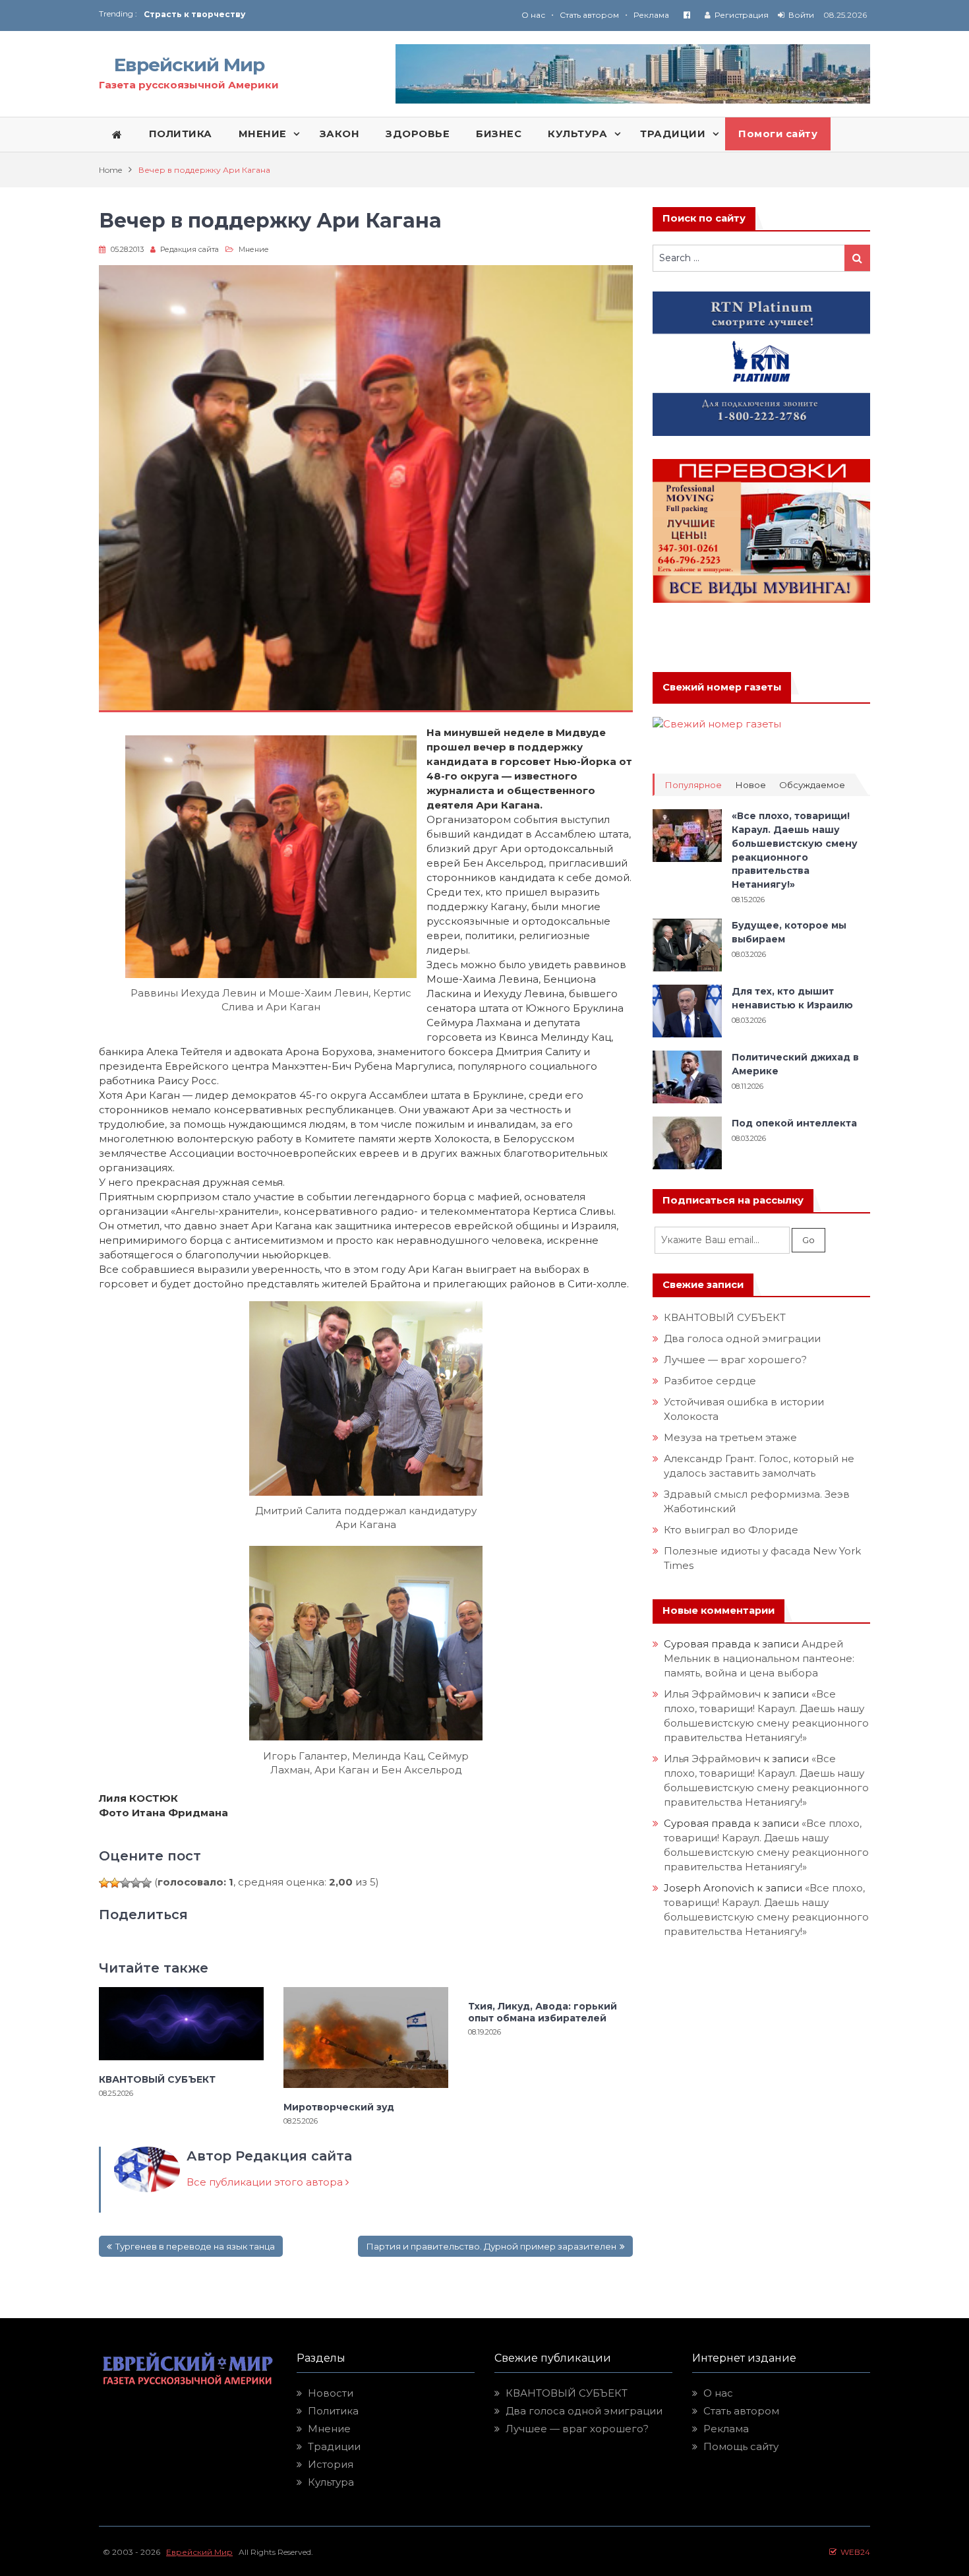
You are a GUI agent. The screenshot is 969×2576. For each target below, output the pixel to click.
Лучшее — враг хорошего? (735, 1360)
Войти (801, 15)
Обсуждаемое (812, 785)
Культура (331, 2482)
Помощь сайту (741, 2446)
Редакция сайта (190, 249)
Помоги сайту (778, 134)
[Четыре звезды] (136, 1883)
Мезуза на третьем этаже (730, 1437)
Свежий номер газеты (722, 687)
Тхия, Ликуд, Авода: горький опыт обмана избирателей (543, 2012)
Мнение (254, 249)
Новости (331, 2393)
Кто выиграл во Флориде (731, 1530)
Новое (750, 785)
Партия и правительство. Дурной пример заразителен (491, 2246)
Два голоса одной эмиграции (742, 1338)
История (331, 2464)
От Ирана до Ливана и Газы (207, 16)
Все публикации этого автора (266, 2182)
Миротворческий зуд (339, 2107)
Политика (333, 2411)
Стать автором (589, 15)
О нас (533, 15)
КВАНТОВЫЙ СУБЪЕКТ (157, 2079)
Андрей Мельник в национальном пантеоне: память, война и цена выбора (760, 1658)
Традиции (334, 2446)
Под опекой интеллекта (794, 1123)
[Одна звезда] (104, 1883)
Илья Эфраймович (712, 1694)
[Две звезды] (115, 1883)
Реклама (651, 15)
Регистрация (742, 15)
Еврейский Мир (189, 65)
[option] (314, 16)
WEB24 (853, 2552)
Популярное (693, 785)
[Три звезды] (125, 1883)
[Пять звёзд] (146, 1883)
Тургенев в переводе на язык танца (195, 2246)
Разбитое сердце (710, 1381)
